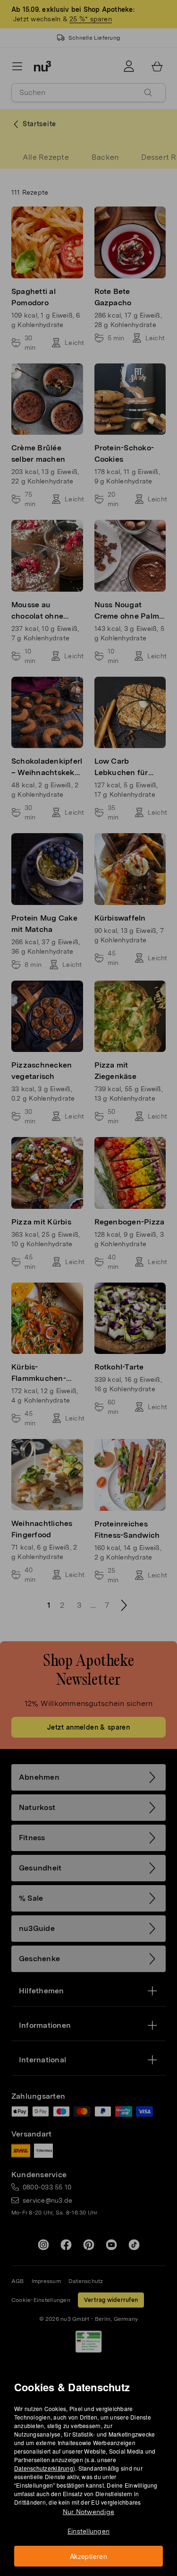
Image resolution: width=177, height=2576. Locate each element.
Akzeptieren (88, 2556)
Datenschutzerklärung (44, 2468)
